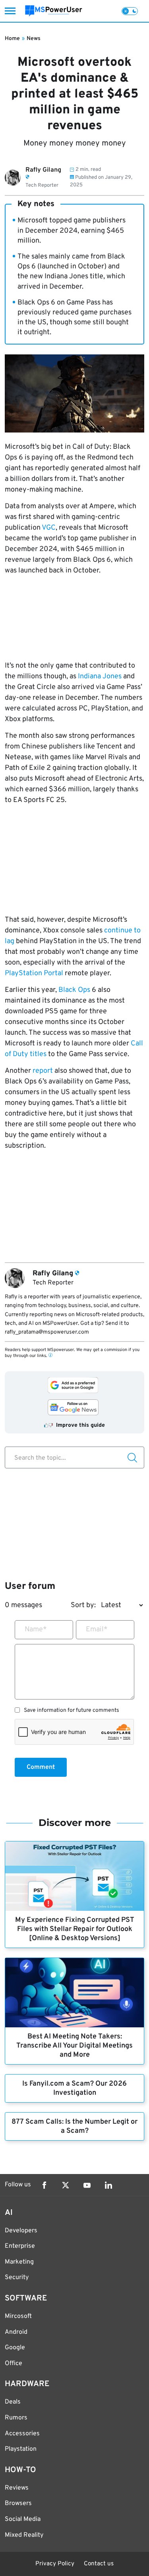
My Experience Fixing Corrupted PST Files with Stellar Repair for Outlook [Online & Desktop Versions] (75, 1929)
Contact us (99, 2564)
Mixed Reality (24, 2535)
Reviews (17, 2488)
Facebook (44, 2185)
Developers (21, 2231)
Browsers (18, 2503)
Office (14, 2364)
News (34, 39)
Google (15, 2348)
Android (16, 2332)
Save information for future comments (72, 1711)
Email (97, 1630)
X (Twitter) (66, 2185)
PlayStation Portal (34, 973)
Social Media (23, 2519)
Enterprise (20, 2246)
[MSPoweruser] (54, 11)
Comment (41, 1767)
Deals (13, 2402)
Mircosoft (18, 2316)
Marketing (19, 2262)
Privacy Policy (55, 2564)
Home (12, 39)
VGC (49, 528)
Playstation (21, 2449)
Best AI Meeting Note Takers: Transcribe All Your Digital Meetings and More (74, 2046)
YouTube (87, 2185)
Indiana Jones (100, 677)
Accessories (22, 2434)
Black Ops (74, 990)
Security (17, 2277)
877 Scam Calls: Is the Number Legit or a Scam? (74, 2126)
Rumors (16, 2418)
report (43, 1071)
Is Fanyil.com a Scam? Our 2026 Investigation (74, 2088)
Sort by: (83, 1605)
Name (36, 1630)
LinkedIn (108, 2185)
